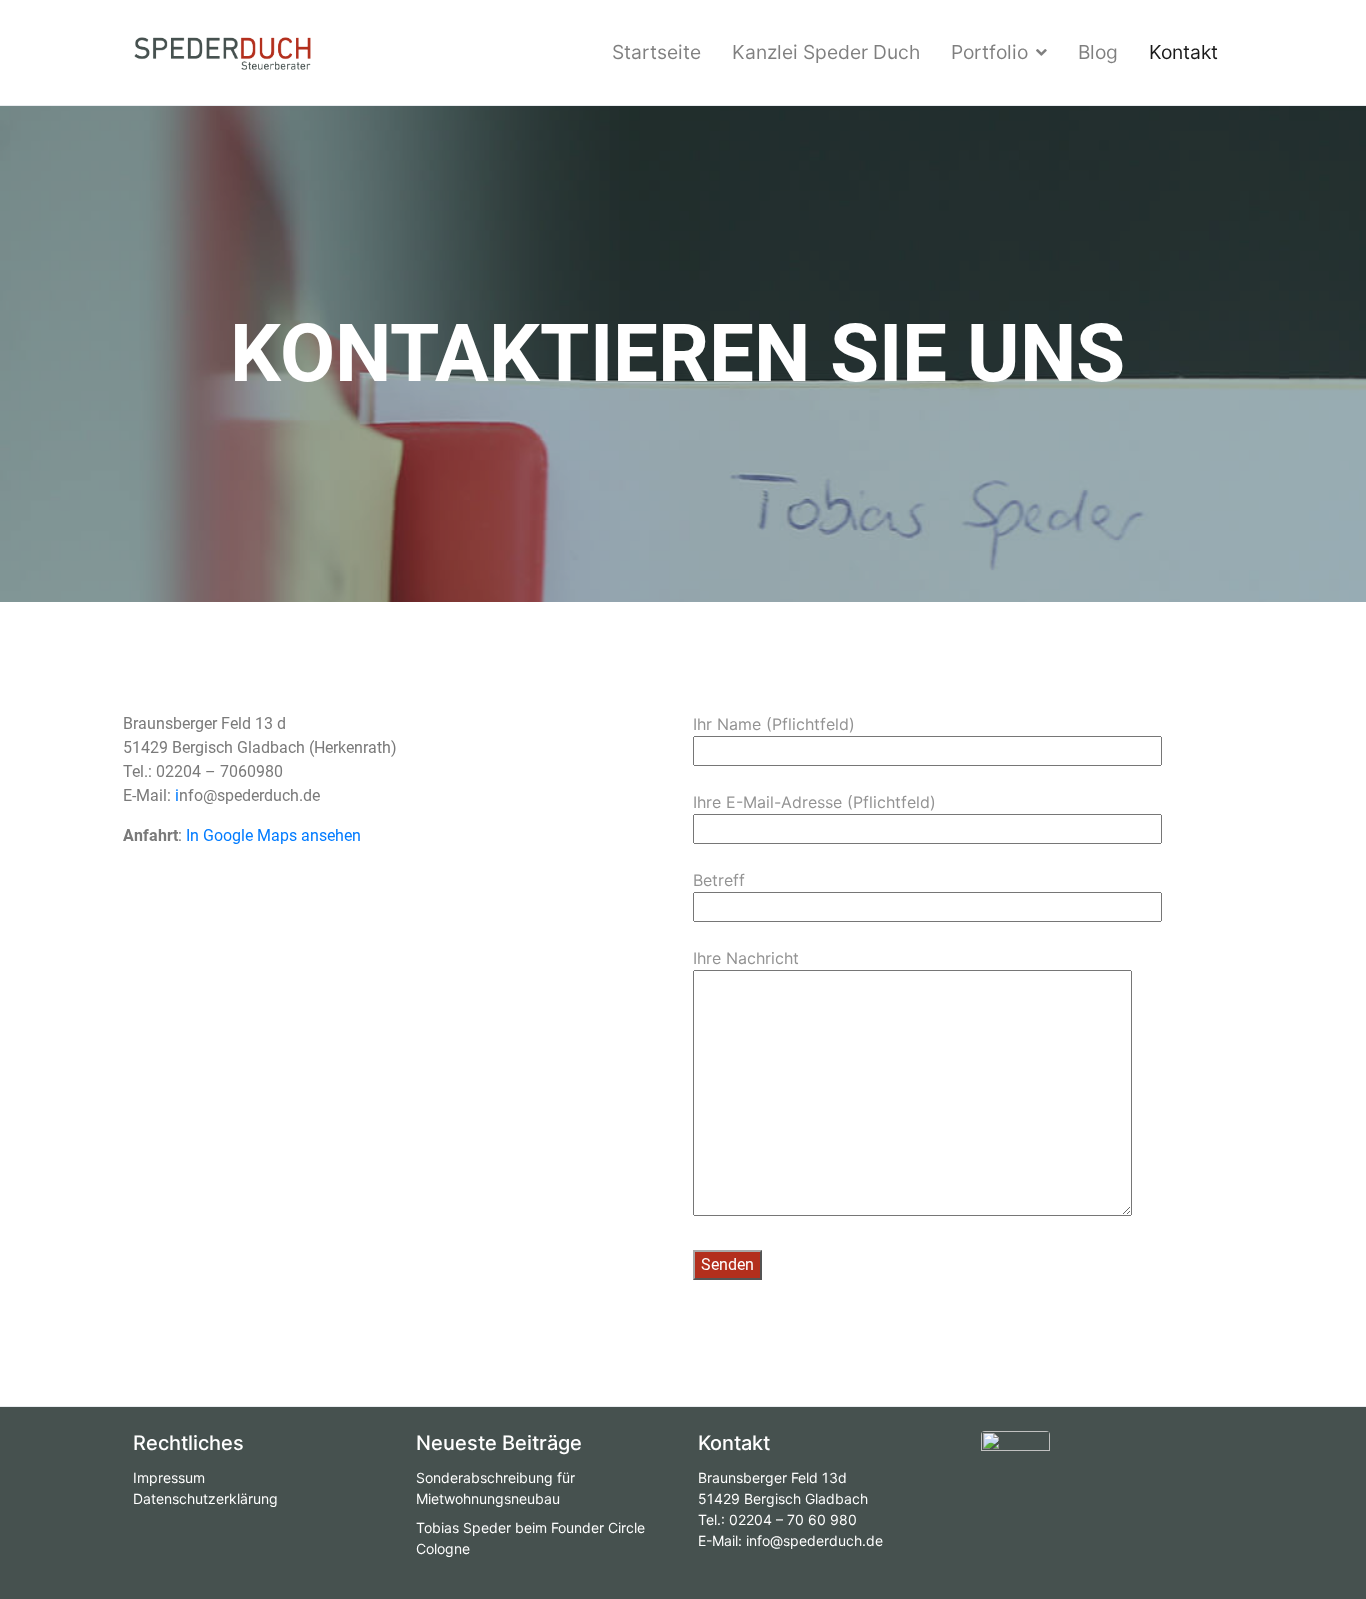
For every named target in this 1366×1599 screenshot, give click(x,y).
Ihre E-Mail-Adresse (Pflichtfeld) (814, 802)
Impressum (169, 1477)
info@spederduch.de (814, 1540)
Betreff (719, 880)
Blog (1098, 52)
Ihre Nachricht (746, 958)
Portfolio (989, 52)
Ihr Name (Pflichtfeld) (774, 724)
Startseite (656, 52)
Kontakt (1183, 52)
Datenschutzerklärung (205, 1498)
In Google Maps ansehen (273, 835)
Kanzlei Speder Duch (826, 52)
